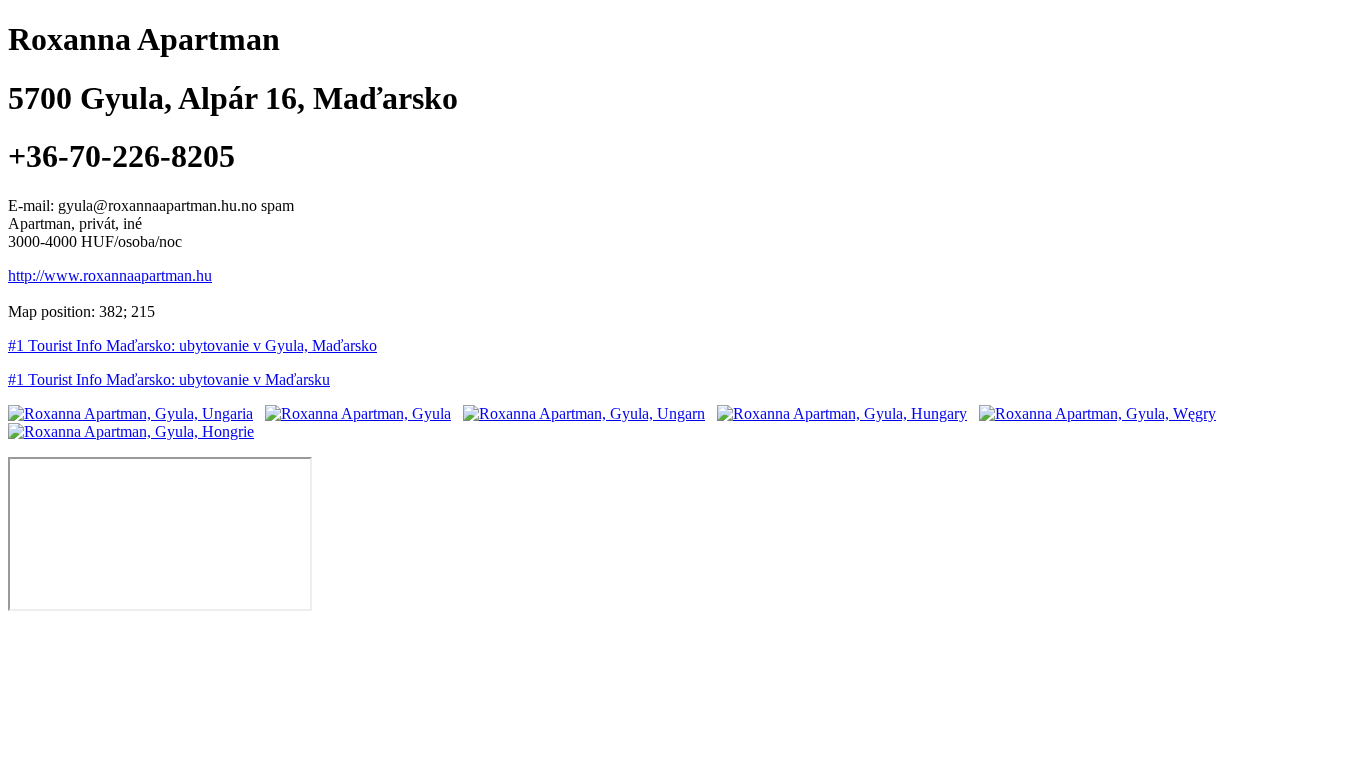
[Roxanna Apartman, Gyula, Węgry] (1097, 413)
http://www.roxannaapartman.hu (110, 275)
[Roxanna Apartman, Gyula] (358, 413)
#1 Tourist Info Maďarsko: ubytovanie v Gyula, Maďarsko (192, 345)
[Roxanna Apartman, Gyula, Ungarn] (584, 413)
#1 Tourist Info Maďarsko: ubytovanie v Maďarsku (169, 379)
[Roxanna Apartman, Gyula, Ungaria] (130, 413)
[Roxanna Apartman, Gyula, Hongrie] (131, 431)
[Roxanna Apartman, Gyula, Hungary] (842, 413)
